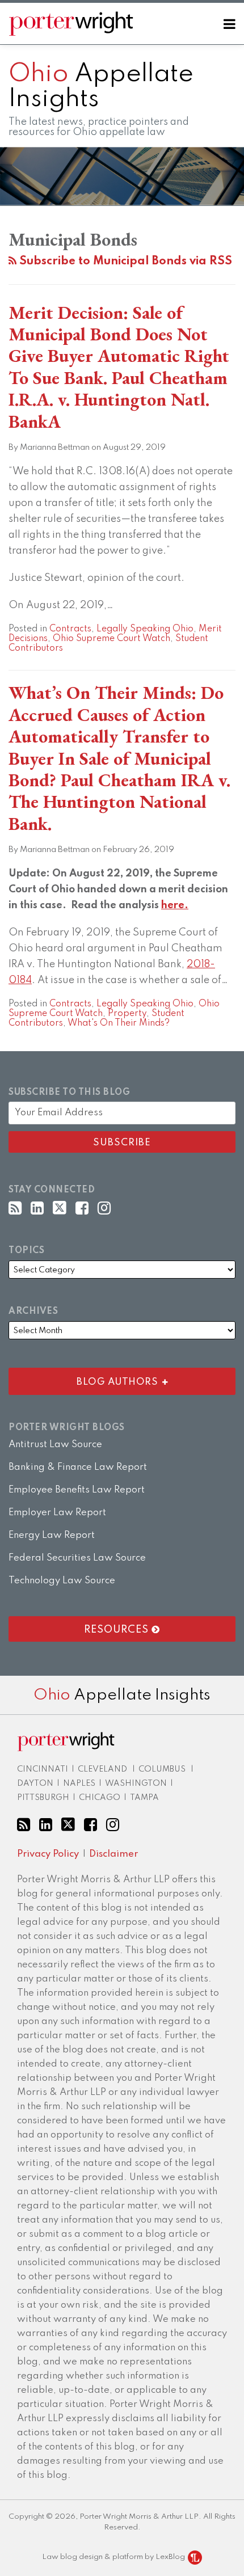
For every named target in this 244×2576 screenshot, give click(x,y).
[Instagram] (104, 1209)
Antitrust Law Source (55, 1445)
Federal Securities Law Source (77, 1558)
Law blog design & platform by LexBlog (114, 2557)
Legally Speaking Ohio (145, 629)
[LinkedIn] (37, 1209)
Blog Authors (86, 1379)
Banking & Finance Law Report (78, 1467)
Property (127, 1014)
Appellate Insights (122, 1695)
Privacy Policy (48, 1854)
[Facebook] (82, 1209)
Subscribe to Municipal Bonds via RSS (124, 262)
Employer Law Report (57, 1513)
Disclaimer (113, 1854)
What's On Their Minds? (119, 1023)
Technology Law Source (62, 1581)
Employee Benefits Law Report (77, 1490)
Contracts (70, 629)
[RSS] (15, 1209)
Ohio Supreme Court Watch (112, 639)
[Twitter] (60, 1208)
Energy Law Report (52, 1535)
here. (175, 905)
